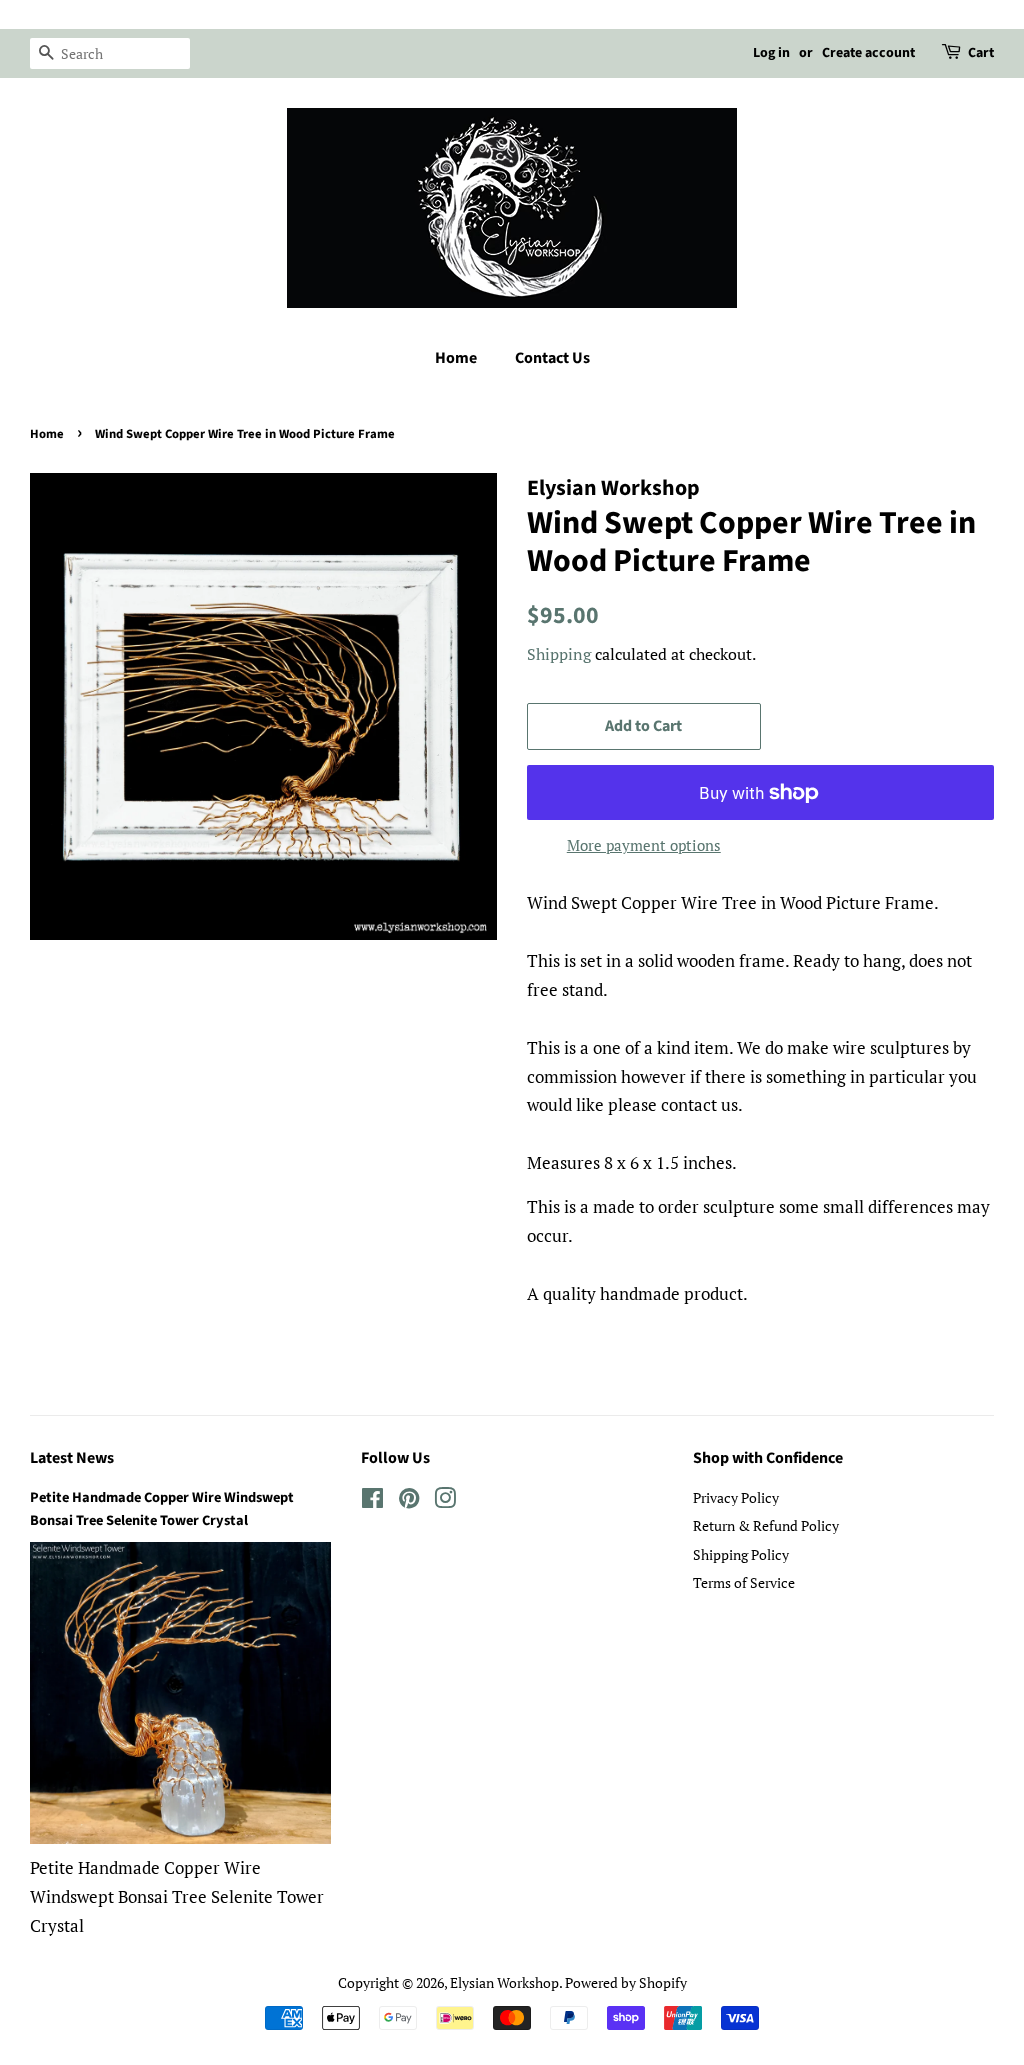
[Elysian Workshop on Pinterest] (409, 1501)
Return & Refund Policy (766, 1525)
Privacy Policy (736, 1497)
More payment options (644, 845)
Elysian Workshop (504, 1982)
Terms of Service (744, 1582)
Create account (868, 53)
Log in (771, 53)
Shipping (559, 654)
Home (456, 358)
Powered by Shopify (626, 1982)
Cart (981, 53)
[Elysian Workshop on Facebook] (372, 1501)
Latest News (72, 1458)
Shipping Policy (741, 1554)
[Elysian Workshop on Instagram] (445, 1501)
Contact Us (552, 358)
